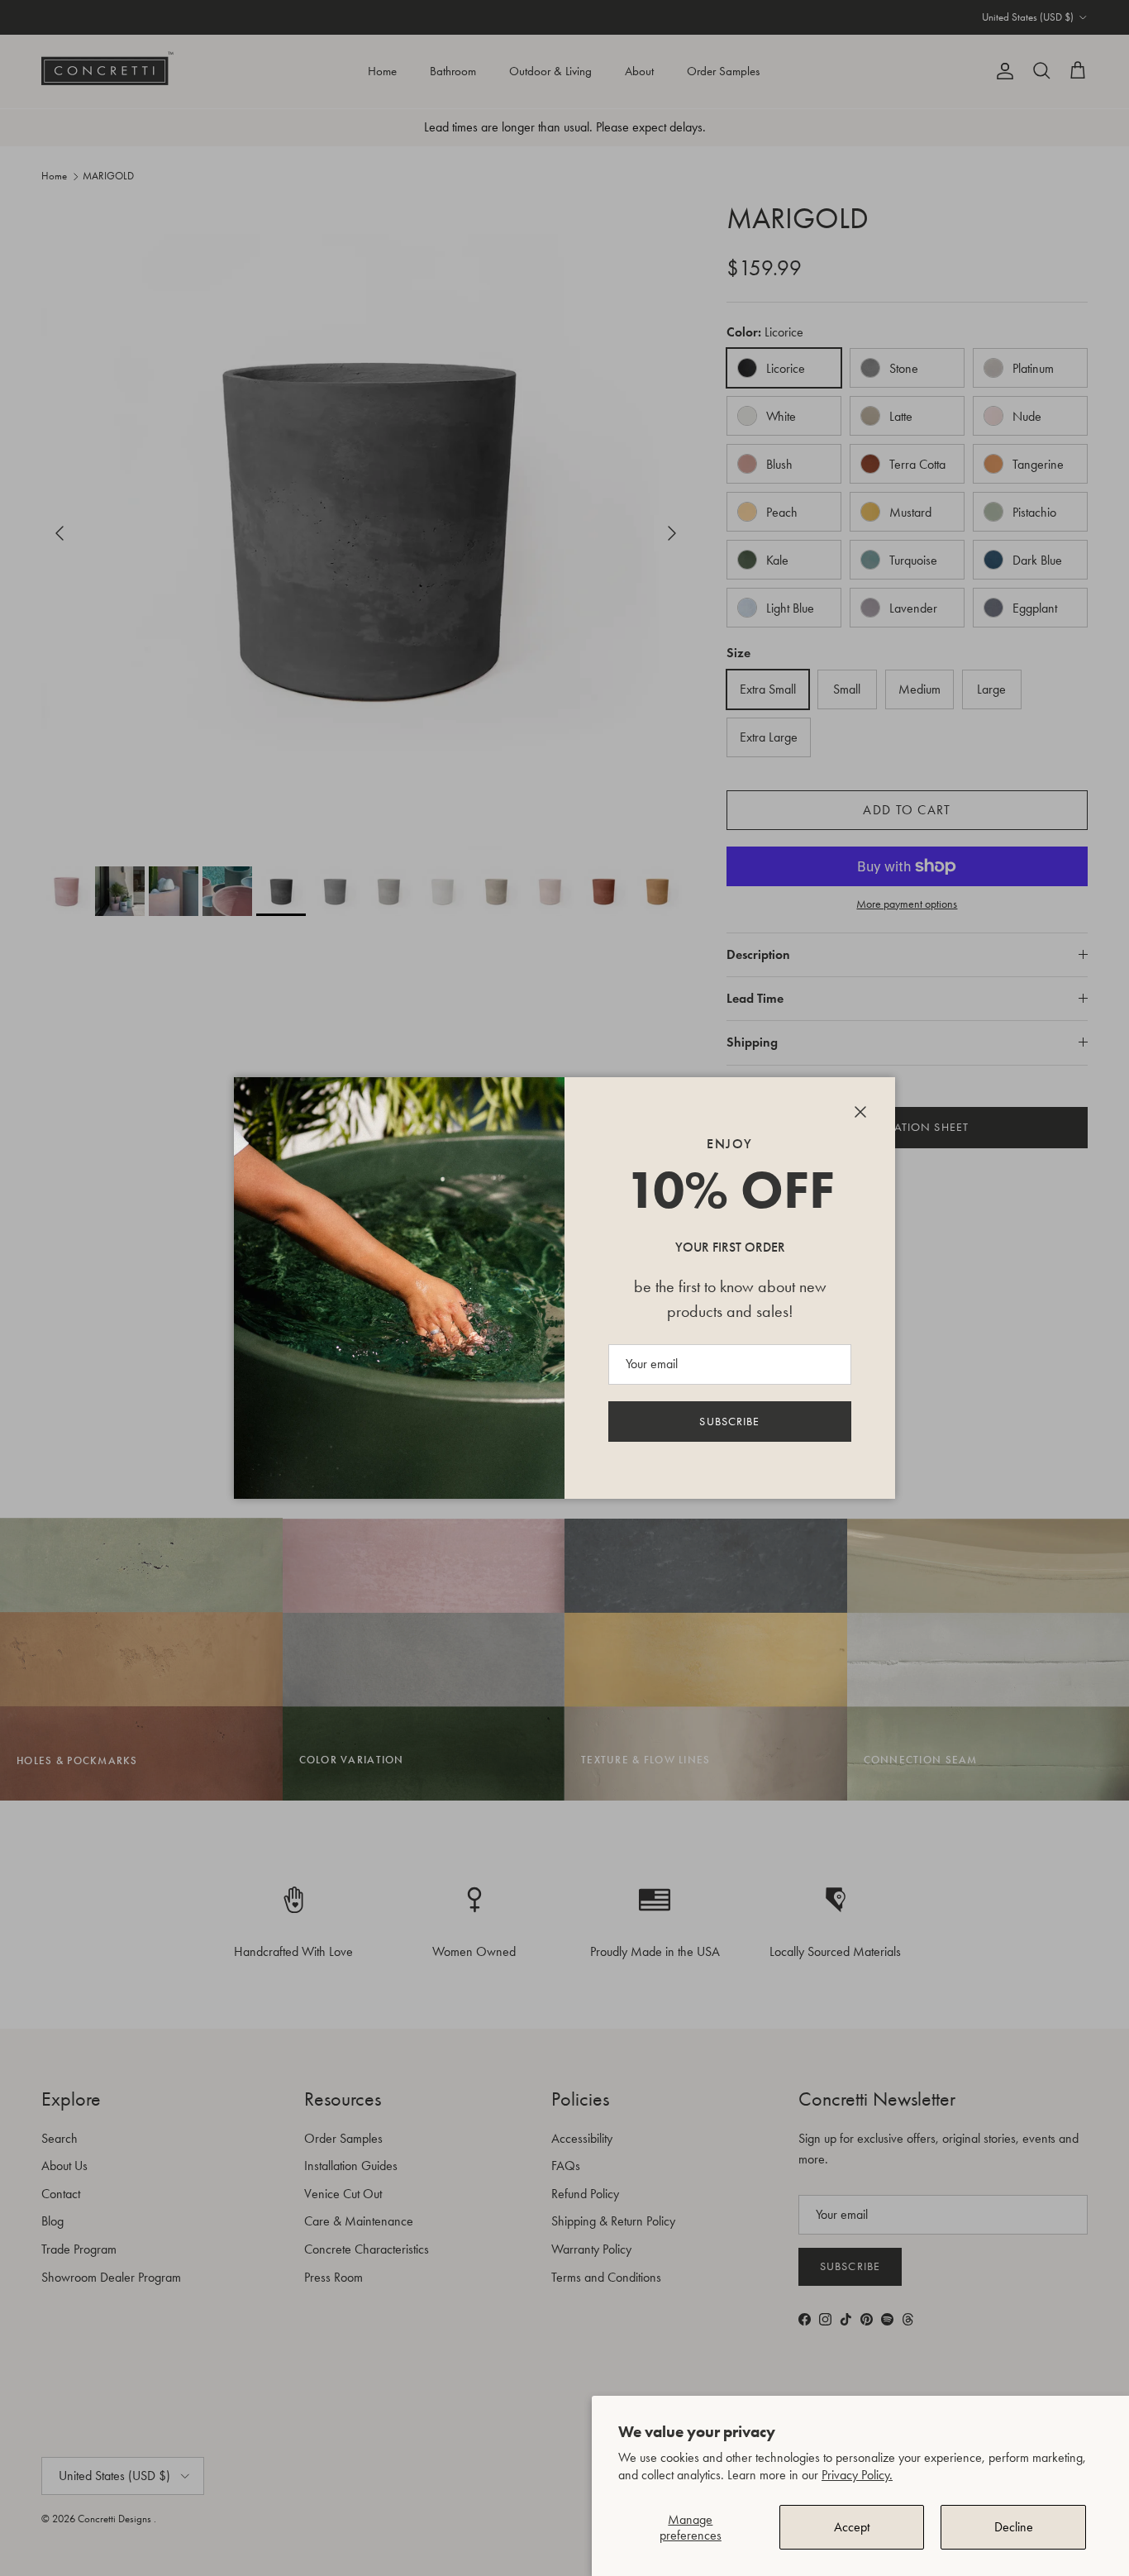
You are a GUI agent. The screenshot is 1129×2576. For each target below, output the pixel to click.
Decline (1014, 2527)
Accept (852, 2527)
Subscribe (729, 1422)
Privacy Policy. (857, 2475)
